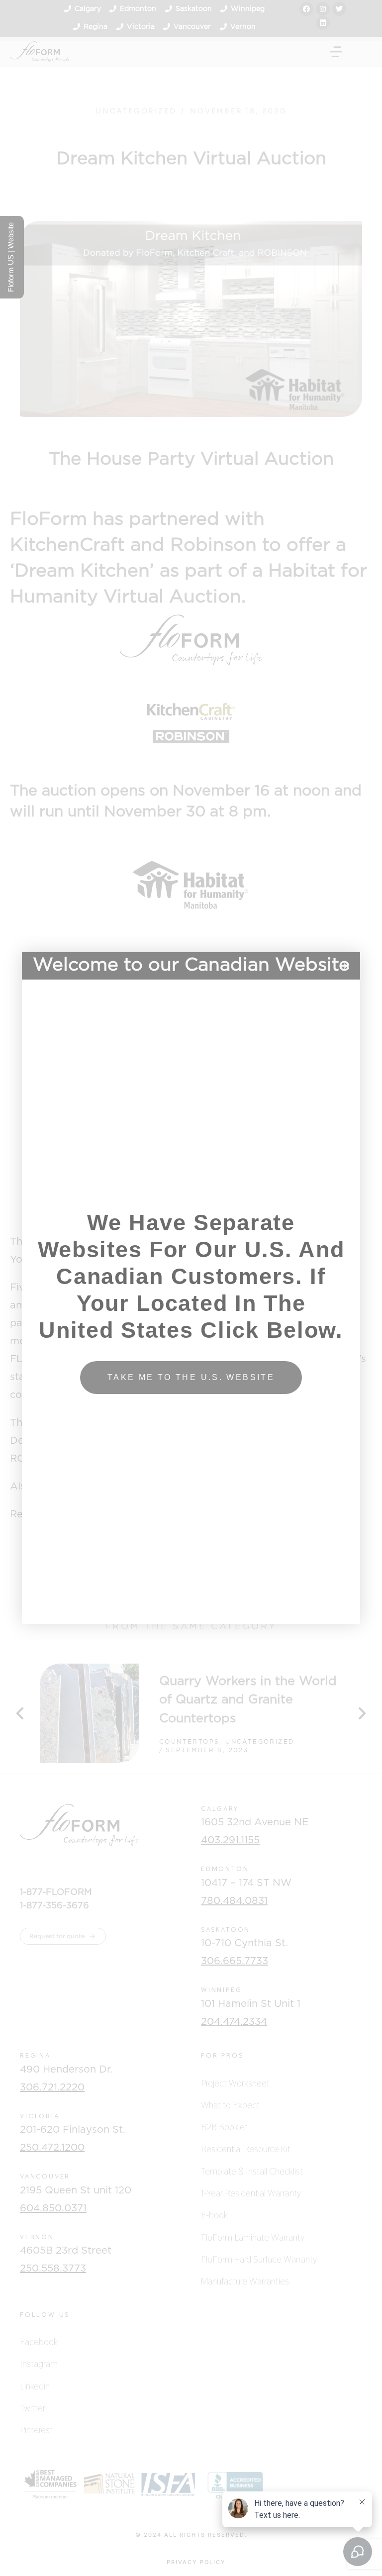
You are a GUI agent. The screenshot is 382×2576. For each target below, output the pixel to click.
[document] (191, 1288)
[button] (346, 966)
